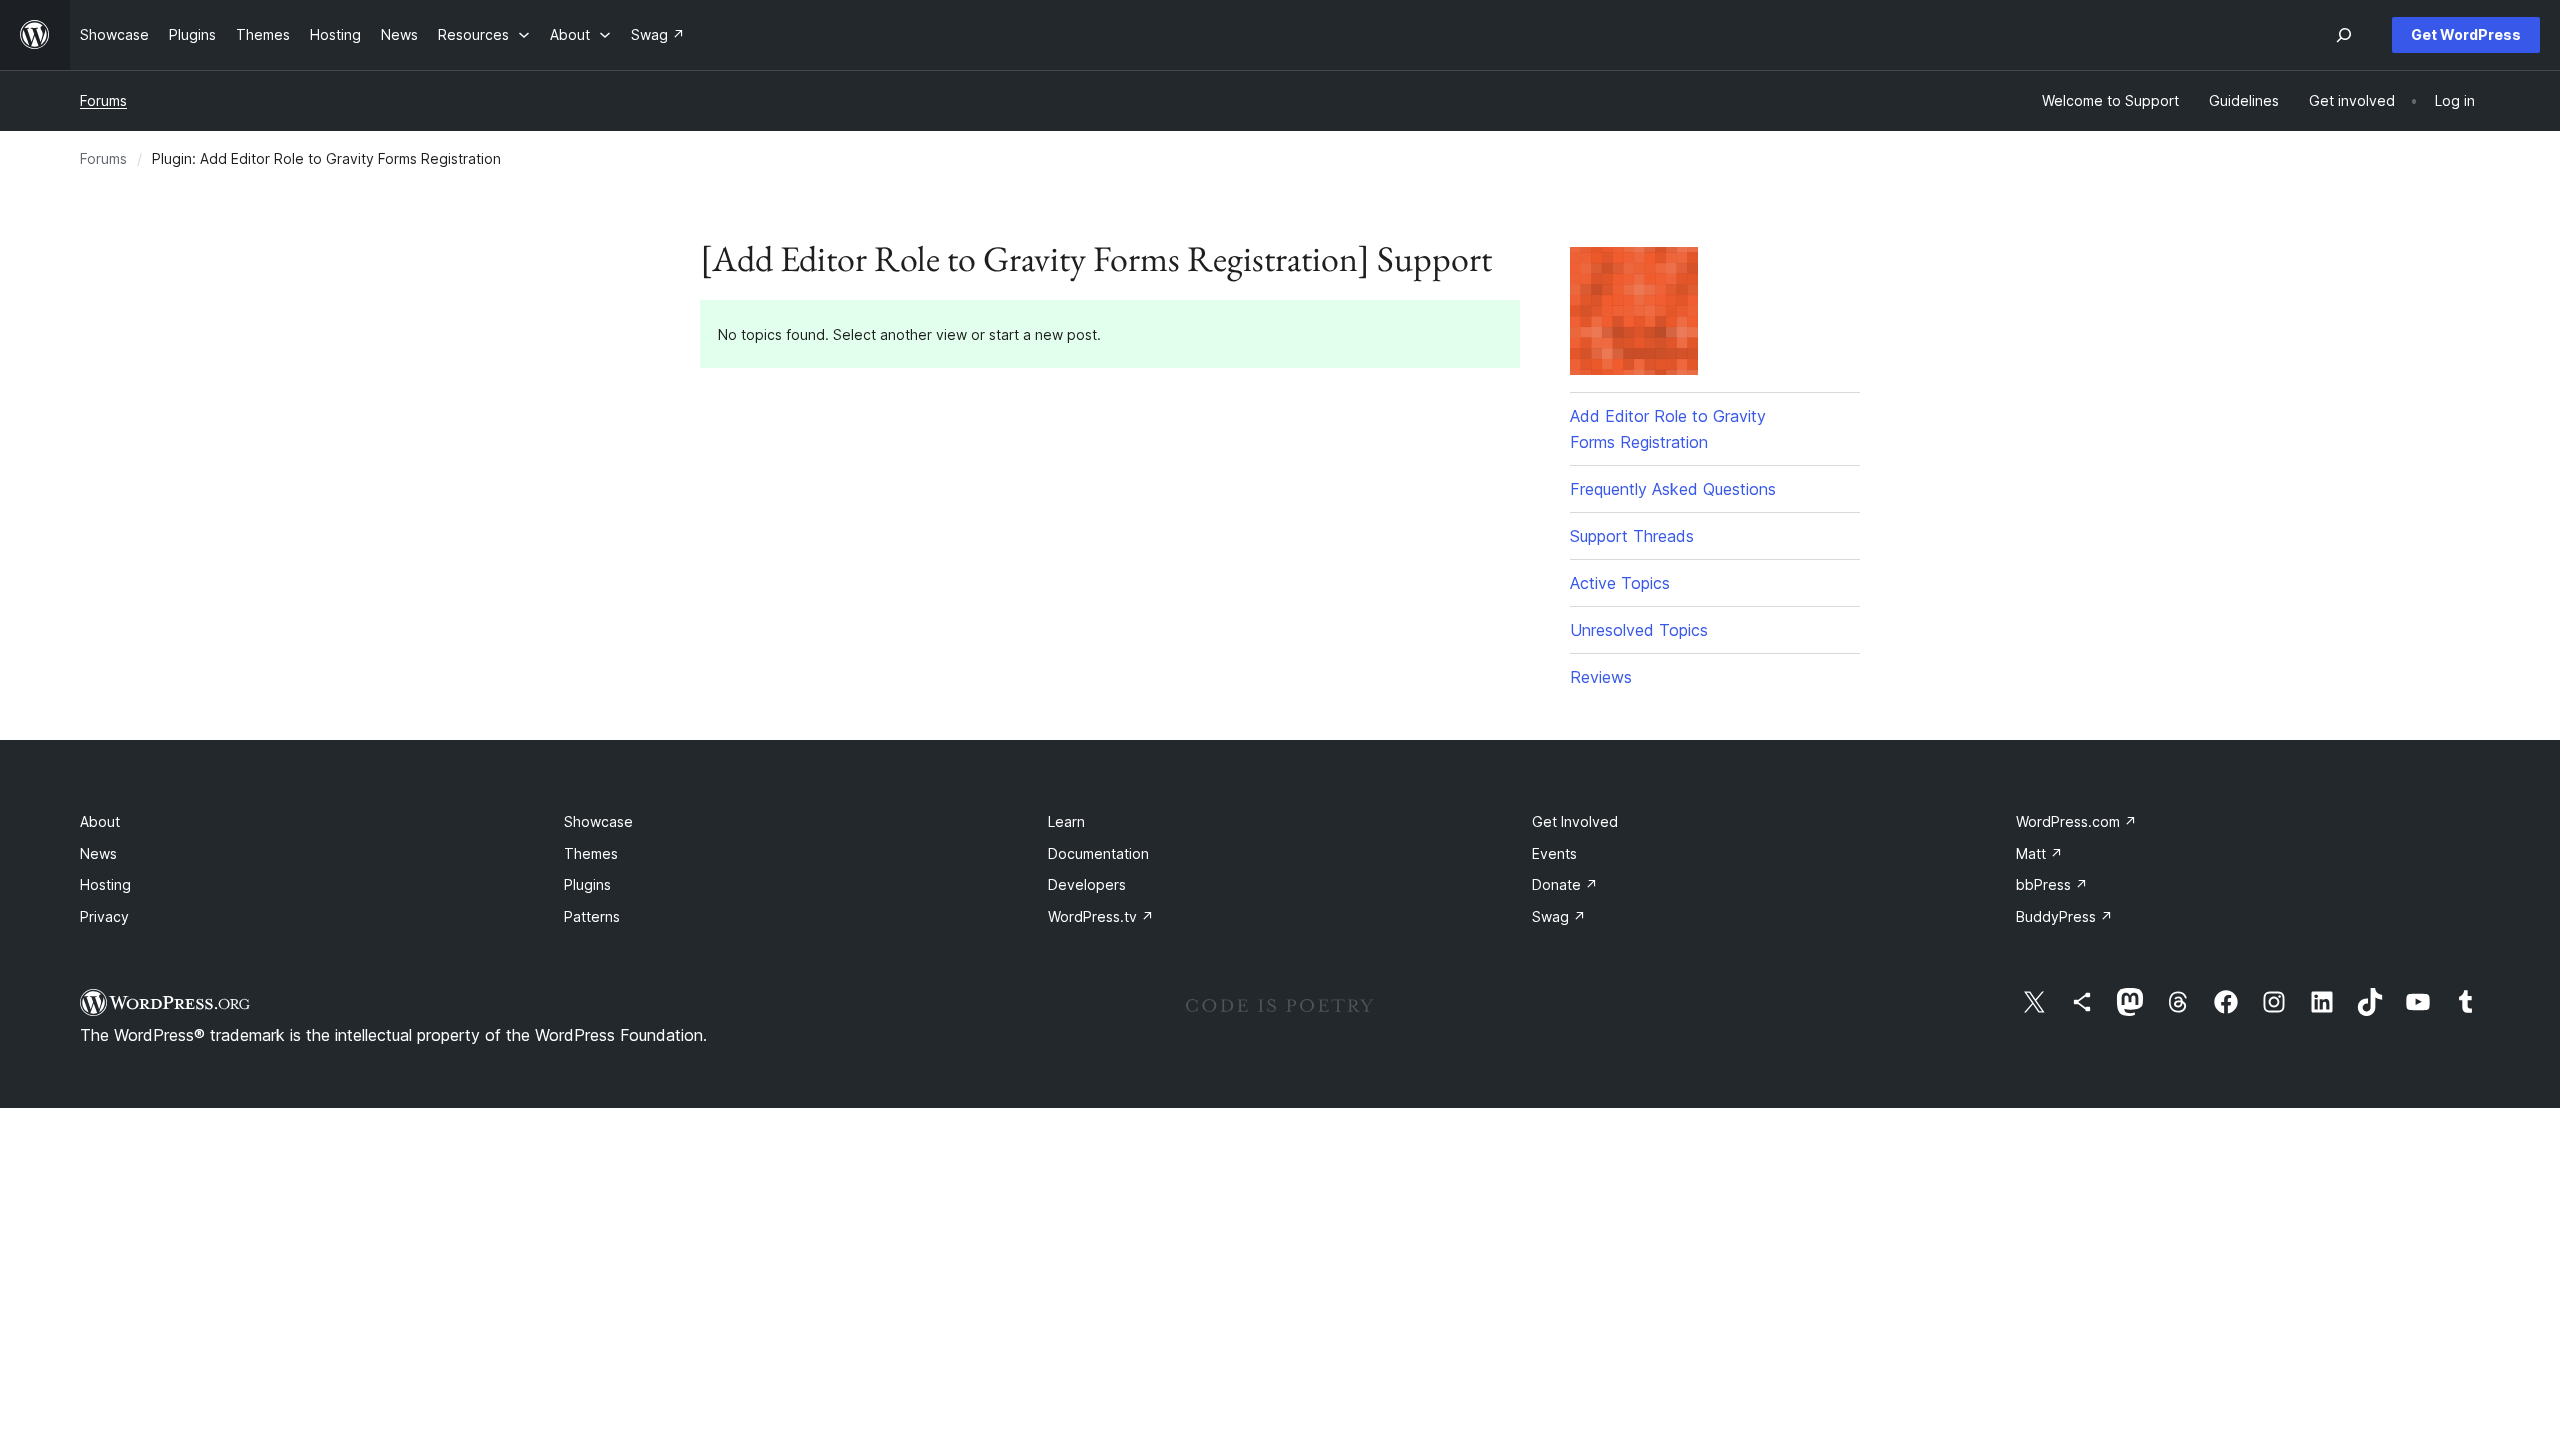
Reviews (1601, 677)
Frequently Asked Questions (1673, 489)
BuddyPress (2064, 916)
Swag (1559, 916)
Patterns (592, 916)
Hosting (105, 884)
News (98, 853)
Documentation (1098, 853)
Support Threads (1632, 536)
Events (1554, 853)
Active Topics (1620, 583)
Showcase (598, 821)
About (100, 821)
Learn (1066, 821)
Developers (1087, 884)
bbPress (2052, 884)
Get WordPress (2466, 34)
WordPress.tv (1101, 916)
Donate (1565, 884)
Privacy (104, 916)
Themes (591, 853)
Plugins (587, 884)
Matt (2039, 853)
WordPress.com (2076, 821)
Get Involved (1575, 821)
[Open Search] (2344, 35)
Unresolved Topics (1639, 630)
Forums (103, 100)
